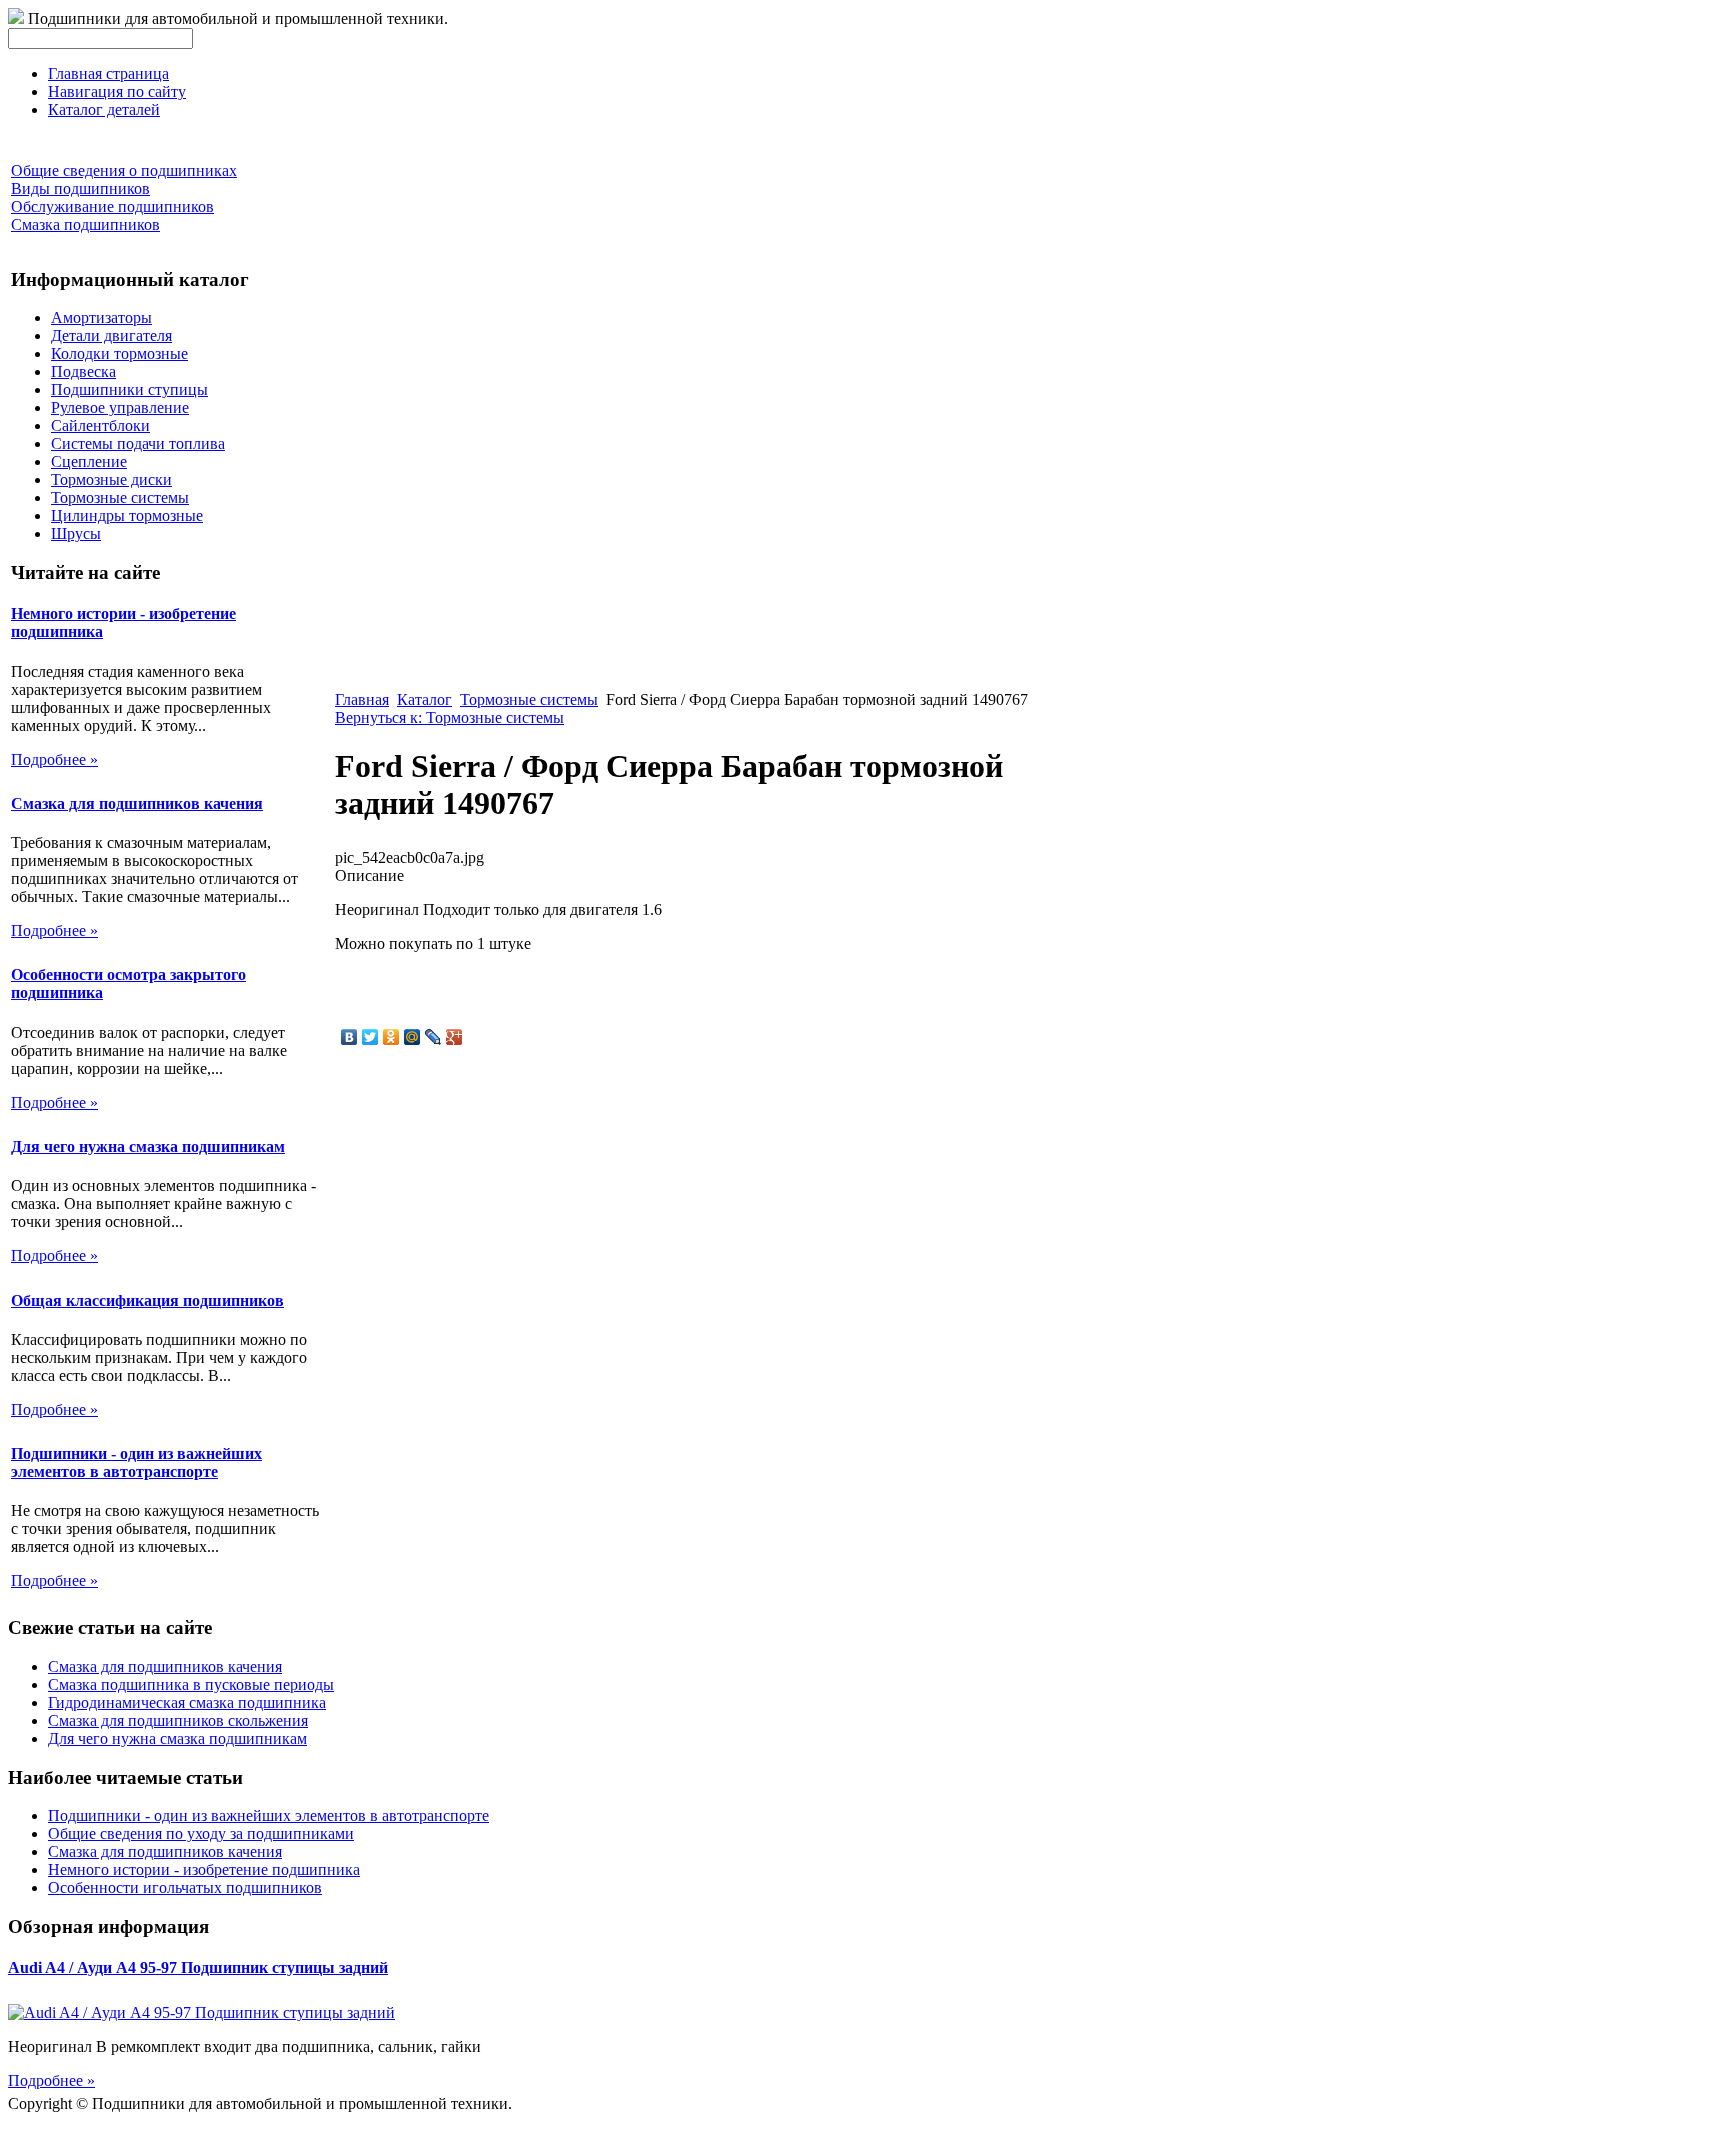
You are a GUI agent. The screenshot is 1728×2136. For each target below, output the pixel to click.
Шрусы (76, 533)
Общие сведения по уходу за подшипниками (201, 1833)
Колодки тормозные (119, 353)
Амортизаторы (101, 317)
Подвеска (83, 371)
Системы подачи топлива (138, 443)
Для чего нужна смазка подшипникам (148, 1146)
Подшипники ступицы (129, 389)
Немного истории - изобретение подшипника (204, 1869)
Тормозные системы (120, 497)
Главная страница (108, 73)
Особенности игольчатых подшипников (185, 1887)
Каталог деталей (104, 109)
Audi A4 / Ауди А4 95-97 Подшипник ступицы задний (198, 1967)
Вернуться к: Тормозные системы (449, 717)
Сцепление (89, 461)
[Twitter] (370, 1037)
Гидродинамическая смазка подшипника (187, 1702)
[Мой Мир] (412, 1037)
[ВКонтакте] (349, 1037)
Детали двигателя (111, 335)
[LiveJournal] (433, 1037)
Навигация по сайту (117, 91)
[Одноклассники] (391, 1037)
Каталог (424, 699)
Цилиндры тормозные (127, 515)
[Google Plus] (454, 1037)
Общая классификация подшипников (147, 1300)
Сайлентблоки (100, 425)
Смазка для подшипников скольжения (178, 1720)
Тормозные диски (111, 479)
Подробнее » (54, 759)
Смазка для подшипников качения (137, 803)
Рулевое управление (120, 407)
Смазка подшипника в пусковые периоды (191, 1684)
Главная (362, 699)
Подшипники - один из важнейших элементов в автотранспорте (136, 1462)
